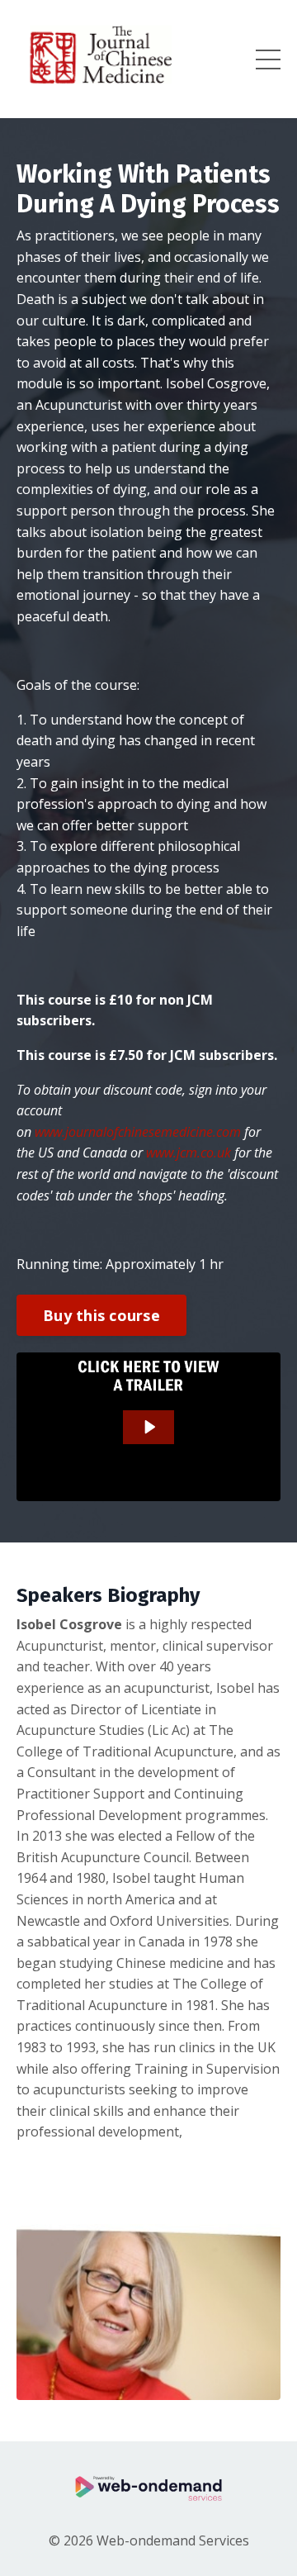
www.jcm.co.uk (189, 1153)
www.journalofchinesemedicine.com (138, 1132)
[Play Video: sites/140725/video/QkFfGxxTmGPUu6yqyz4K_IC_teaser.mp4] (149, 1427)
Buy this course (101, 1315)
